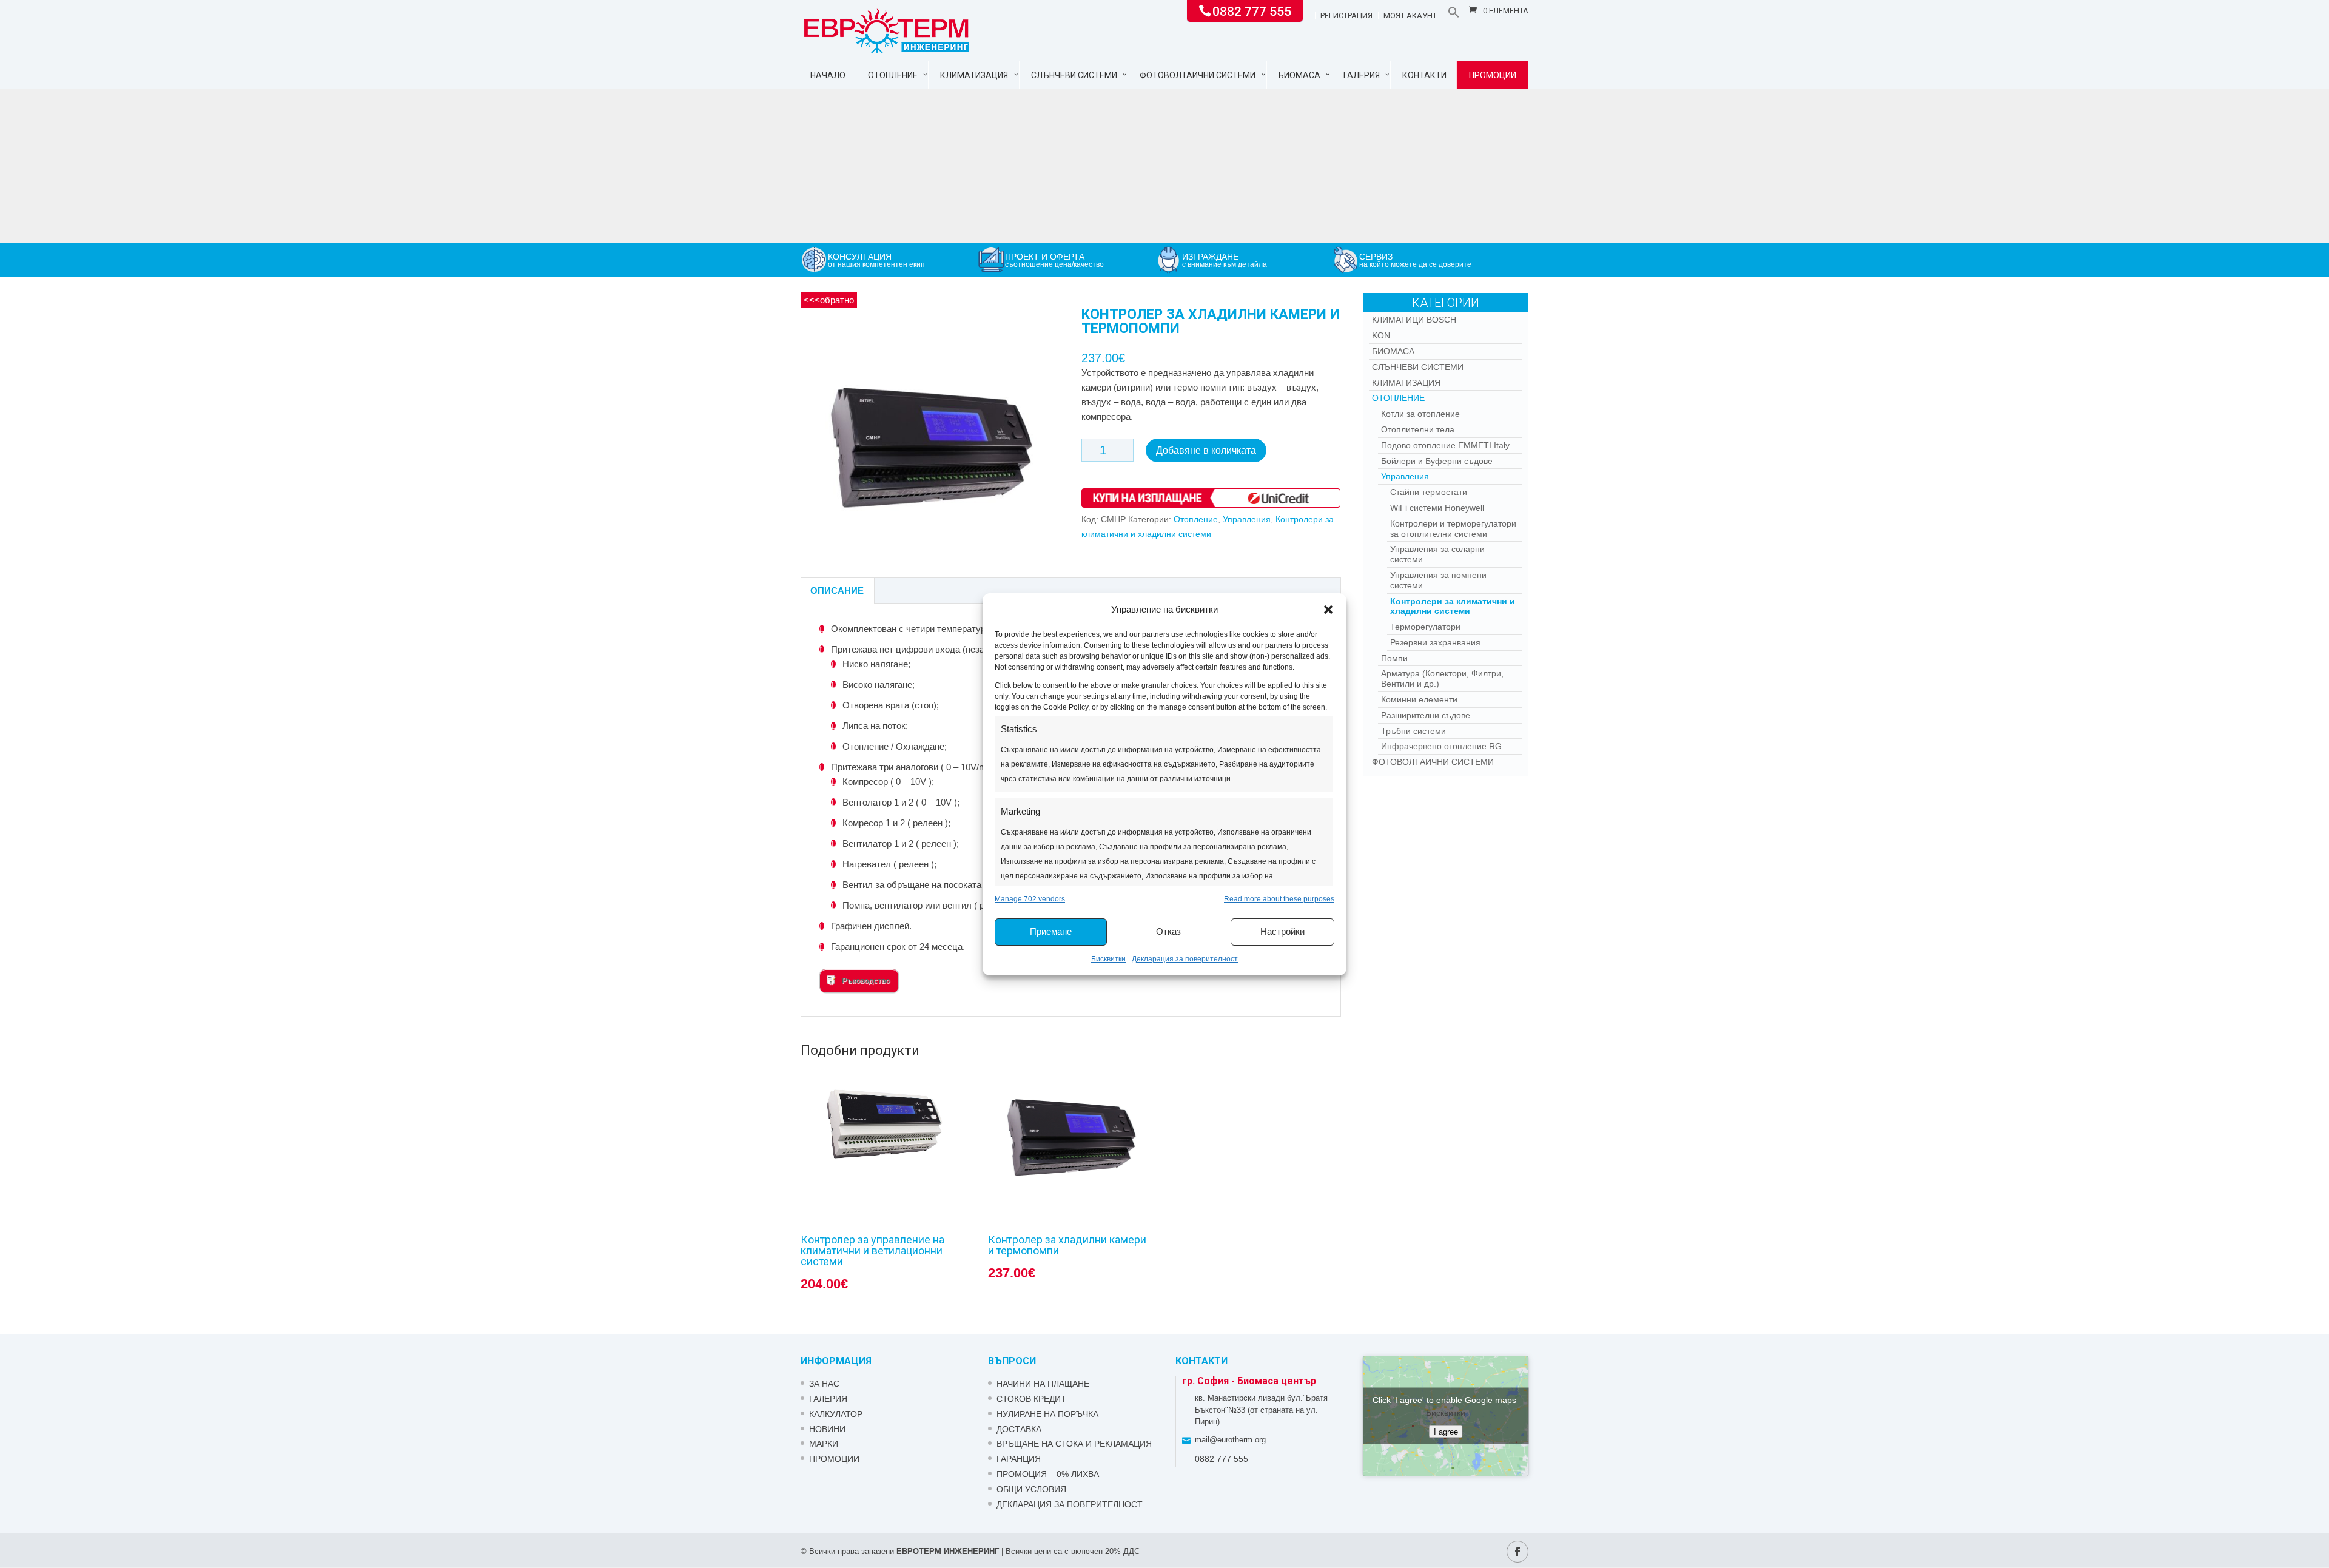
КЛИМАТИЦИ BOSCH (1414, 320)
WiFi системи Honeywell (1437, 508)
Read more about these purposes (1279, 899)
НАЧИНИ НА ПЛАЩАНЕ (1043, 1384)
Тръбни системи (1413, 731)
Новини (827, 1429)
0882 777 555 (1252, 10)
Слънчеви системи (1074, 75)
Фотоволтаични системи (1198, 75)
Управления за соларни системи (1437, 554)
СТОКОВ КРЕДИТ (1031, 1399)
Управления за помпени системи (1438, 580)
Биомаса (1299, 75)
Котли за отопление (1420, 414)
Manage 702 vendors (1030, 899)
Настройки (1282, 931)
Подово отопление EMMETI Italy (1445, 445)
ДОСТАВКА (1019, 1429)
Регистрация (1346, 16)
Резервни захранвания (1435, 642)
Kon (1381, 335)
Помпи (1394, 658)
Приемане (1051, 931)
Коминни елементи (1419, 699)
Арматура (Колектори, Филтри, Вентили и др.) (1442, 678)
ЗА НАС (824, 1384)
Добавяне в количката (1206, 450)
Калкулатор (836, 1414)
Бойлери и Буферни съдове (1437, 461)
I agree (1446, 1432)
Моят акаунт (1410, 16)
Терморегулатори (1425, 627)
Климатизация (974, 75)
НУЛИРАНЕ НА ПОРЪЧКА (1047, 1414)
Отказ (1168, 931)
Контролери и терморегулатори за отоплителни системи (1453, 529)
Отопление (893, 75)
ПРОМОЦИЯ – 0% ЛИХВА (1048, 1474)
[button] (1328, 610)
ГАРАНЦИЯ (1019, 1459)
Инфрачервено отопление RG (1441, 746)
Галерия (1362, 75)
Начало (828, 75)
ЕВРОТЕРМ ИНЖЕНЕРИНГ (948, 1551)
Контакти (1424, 75)
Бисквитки (1108, 959)
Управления (1247, 519)
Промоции (1493, 75)
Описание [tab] (837, 591)
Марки (824, 1444)
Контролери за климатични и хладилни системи (1453, 606)
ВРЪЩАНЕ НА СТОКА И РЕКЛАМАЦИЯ (1074, 1444)
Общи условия (1031, 1489)
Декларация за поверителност (1185, 959)
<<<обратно (829, 300)
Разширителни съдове (1426, 715)
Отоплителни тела (1418, 429)
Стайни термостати (1429, 492)
